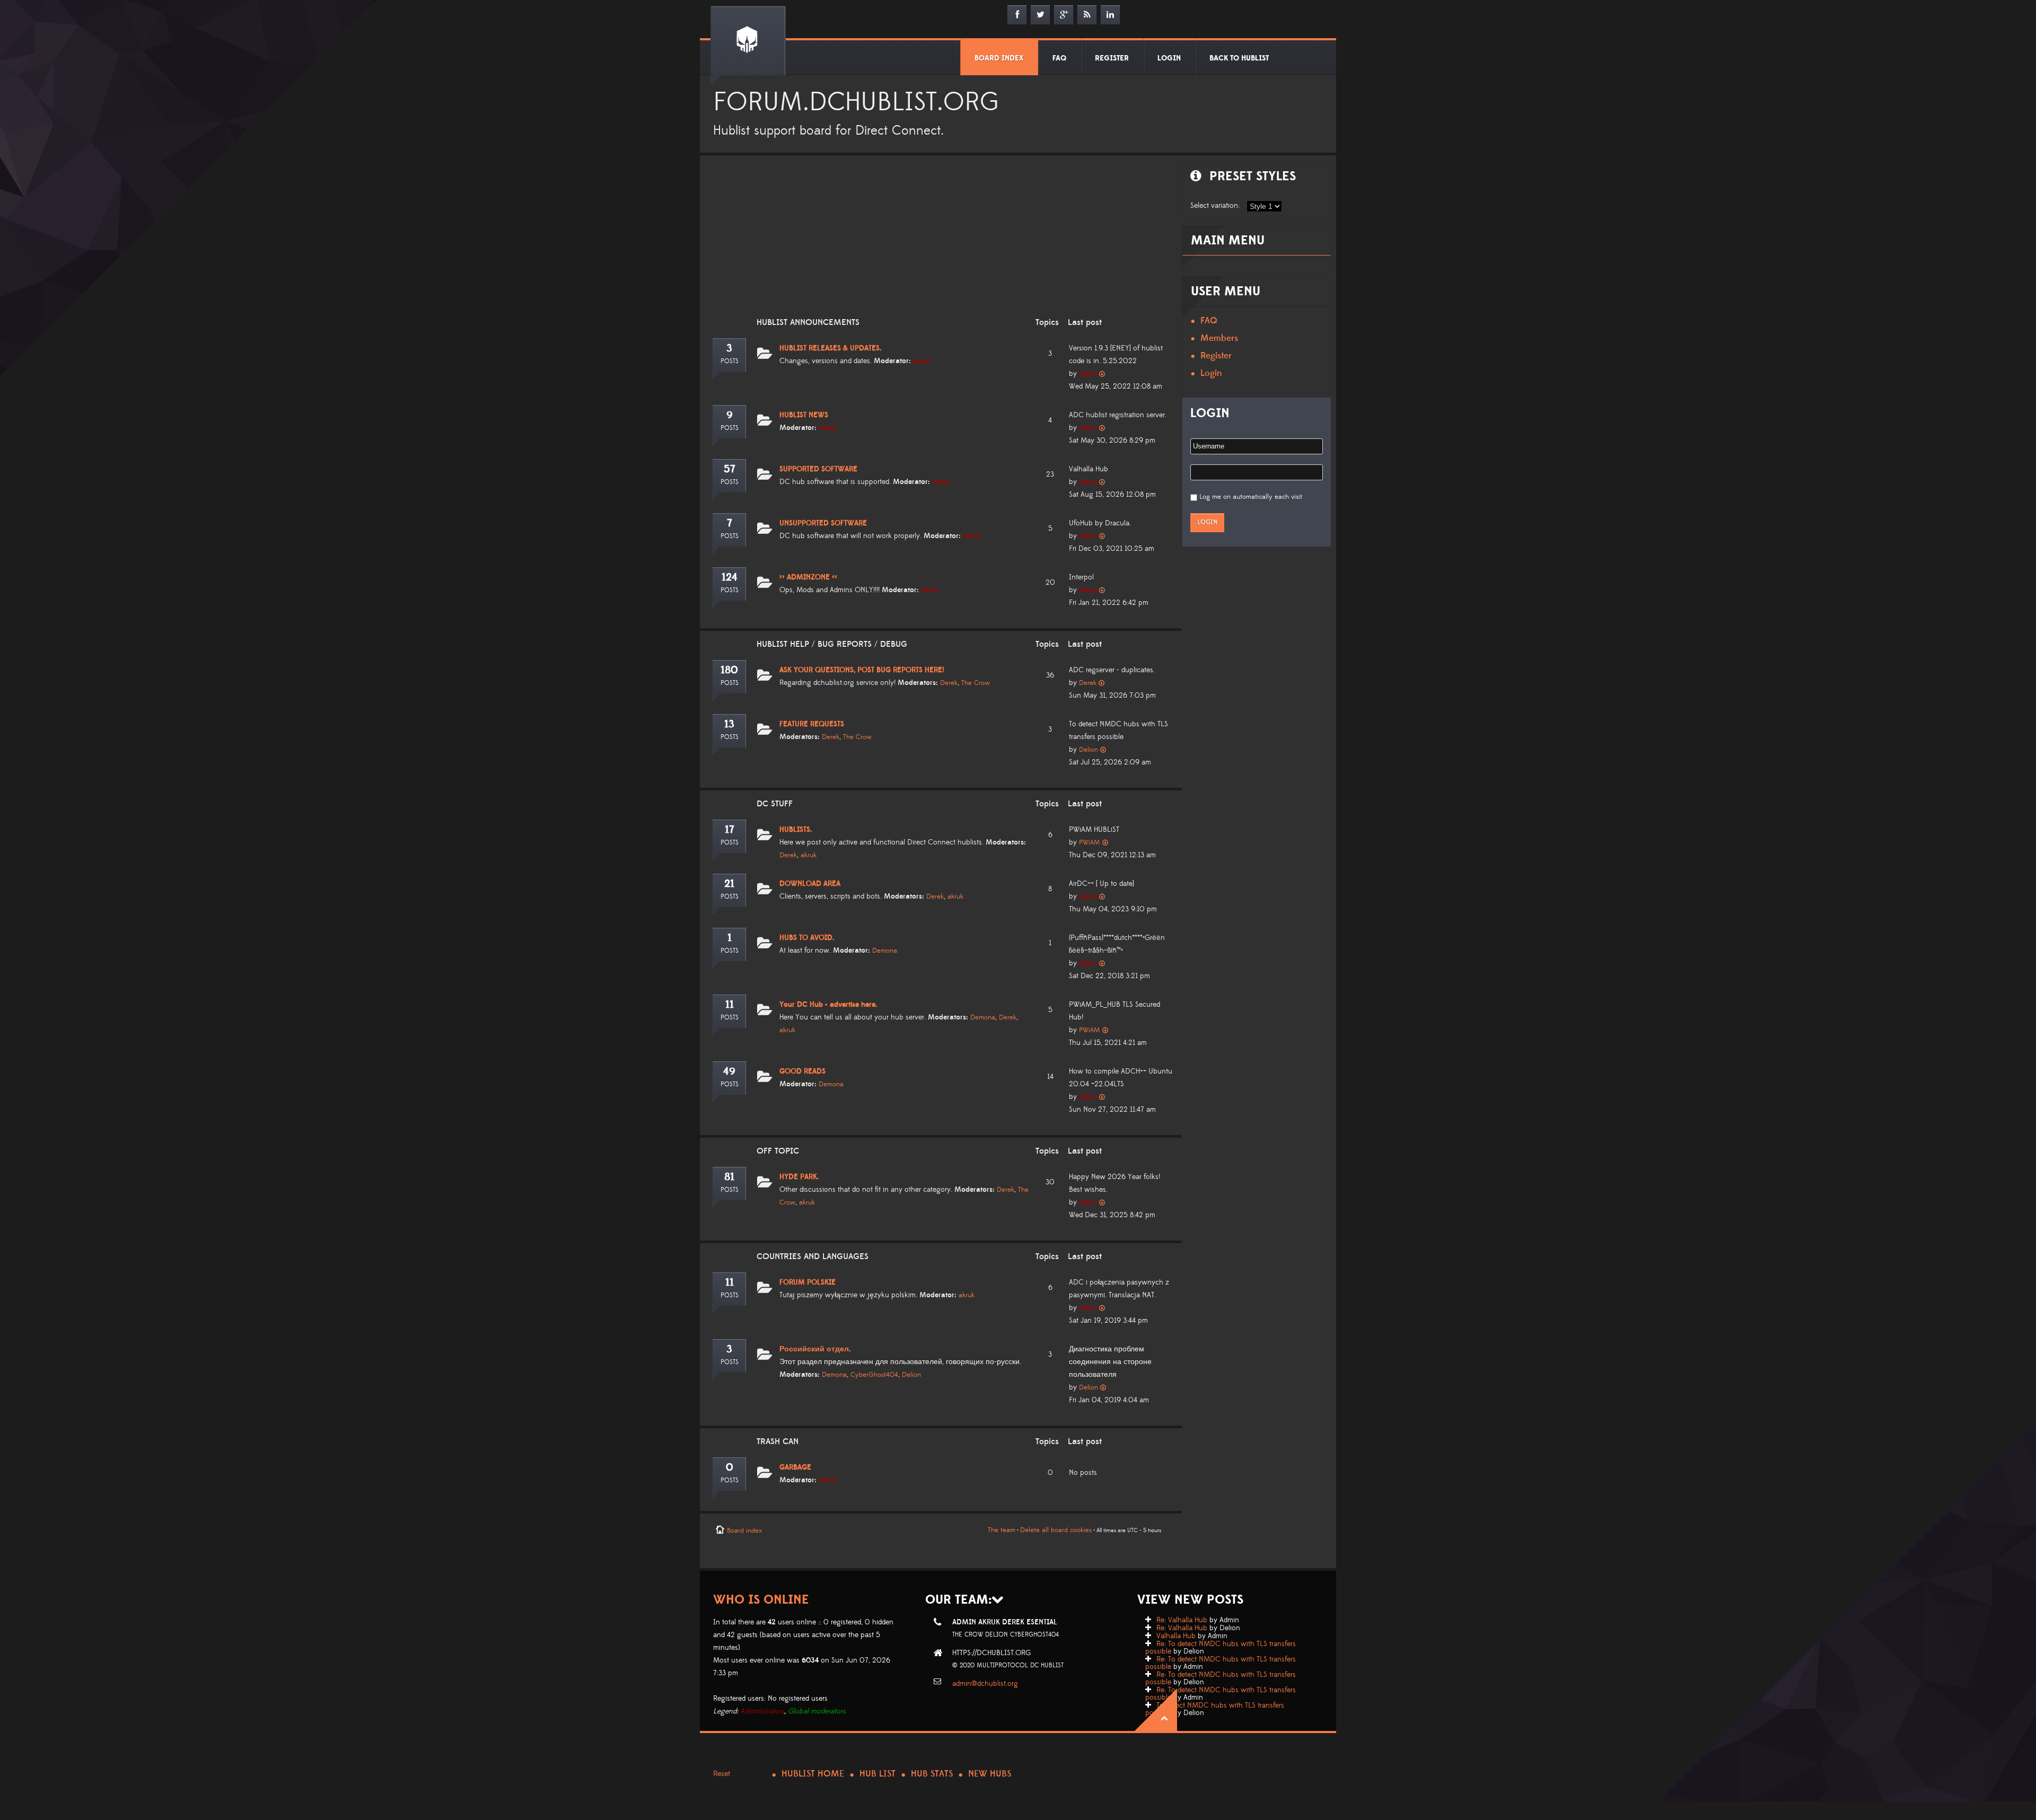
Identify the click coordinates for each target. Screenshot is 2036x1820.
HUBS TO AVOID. (807, 938)
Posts (730, 361)
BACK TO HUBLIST (1239, 58)
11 (730, 1005)
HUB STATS (932, 1774)
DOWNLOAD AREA (810, 884)
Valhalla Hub (1176, 1636)
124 (730, 577)
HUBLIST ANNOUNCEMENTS (808, 322)
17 (730, 830)
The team (1002, 1530)
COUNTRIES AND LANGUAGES (813, 1256)
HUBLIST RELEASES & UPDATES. (831, 348)
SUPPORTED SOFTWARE (818, 469)
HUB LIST (877, 1774)
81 (729, 1177)
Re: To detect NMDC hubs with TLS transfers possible (1221, 1648)
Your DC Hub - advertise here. (828, 1005)
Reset (722, 1774)
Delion (1089, 750)
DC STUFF (775, 804)
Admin (922, 361)
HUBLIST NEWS (804, 415)
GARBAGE (795, 1467)
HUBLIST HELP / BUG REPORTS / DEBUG (832, 644)
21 (729, 884)
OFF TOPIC (778, 1151)
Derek (949, 683)
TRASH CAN (778, 1441)
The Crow (976, 683)
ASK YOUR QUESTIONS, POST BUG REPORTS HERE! (862, 670)
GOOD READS (802, 1071)
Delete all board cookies (1056, 1530)
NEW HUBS (990, 1774)
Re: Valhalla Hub (1182, 1620)
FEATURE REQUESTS (812, 724)
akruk (809, 855)
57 (730, 469)
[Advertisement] (938, 243)
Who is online (761, 1600)
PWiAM (1090, 842)
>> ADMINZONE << (808, 577)
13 (729, 724)
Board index (744, 1531)
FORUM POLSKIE (808, 1282)
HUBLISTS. (796, 830)
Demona (885, 951)
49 (729, 1071)
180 (729, 670)
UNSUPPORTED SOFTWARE (823, 523)
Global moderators (817, 1711)
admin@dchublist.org (985, 1684)
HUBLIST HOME (813, 1774)
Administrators (762, 1711)
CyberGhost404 (874, 1375)
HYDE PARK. (799, 1177)
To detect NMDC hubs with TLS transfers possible (1215, 1709)
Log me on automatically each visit (1251, 497)
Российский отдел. (815, 1349)
